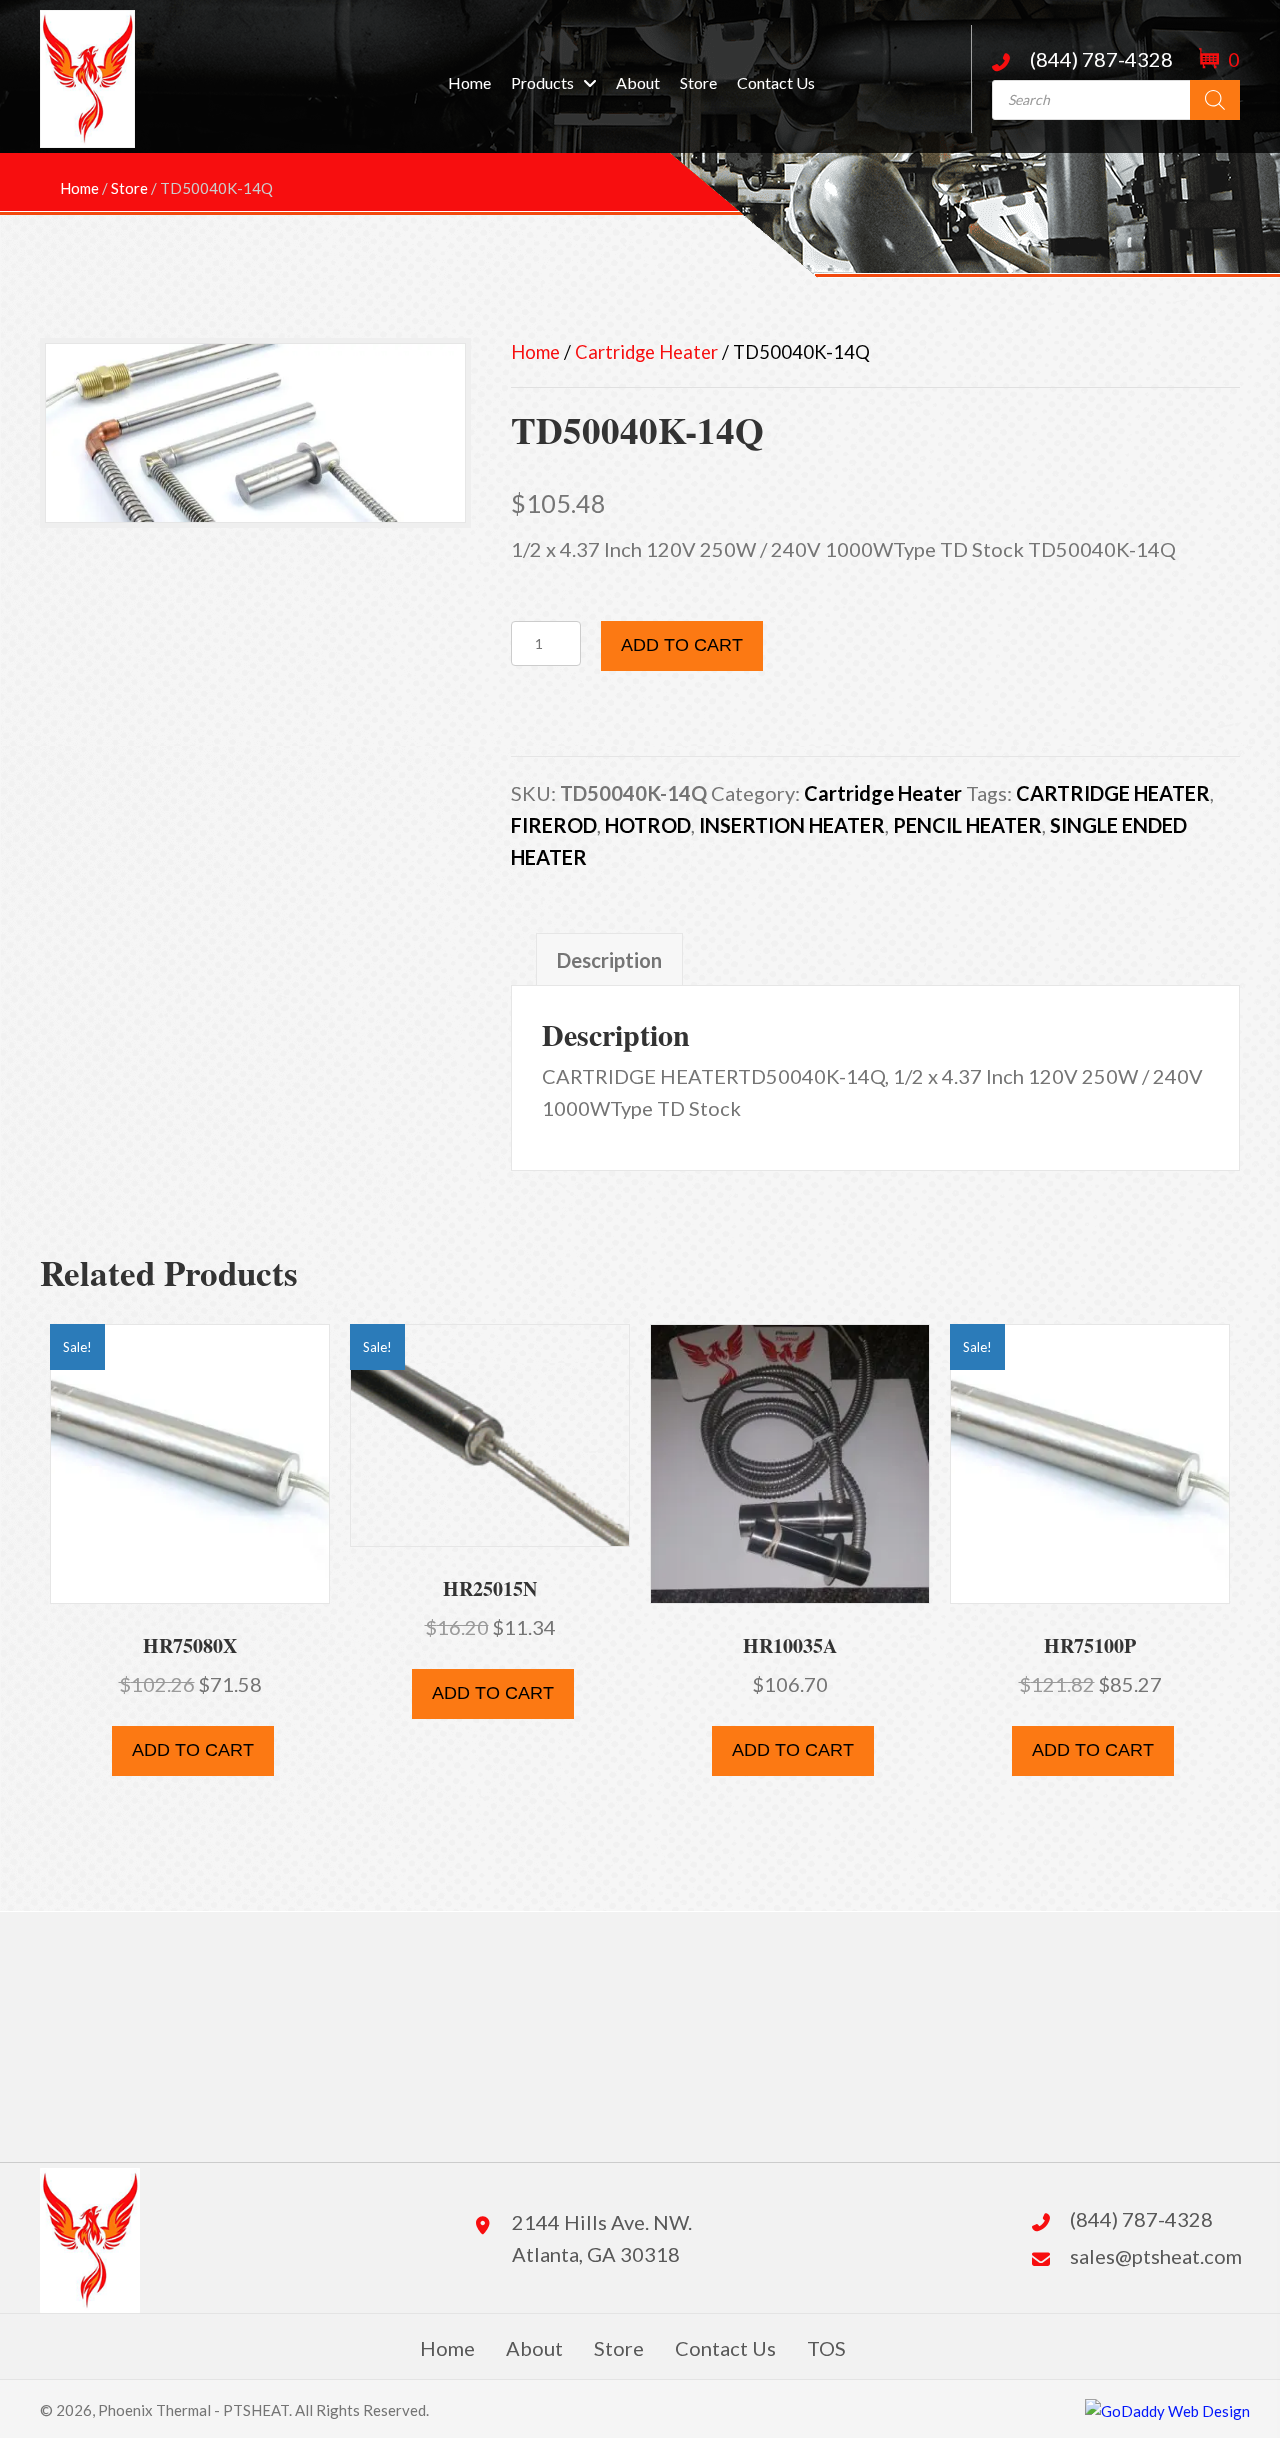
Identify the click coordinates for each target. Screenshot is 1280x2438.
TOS (826, 2348)
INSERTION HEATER (792, 825)
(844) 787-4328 (1101, 59)
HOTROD (648, 825)
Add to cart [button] (193, 1750)
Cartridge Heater (646, 352)
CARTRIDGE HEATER (1113, 793)
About (534, 2348)
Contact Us (725, 2348)
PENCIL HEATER (967, 825)
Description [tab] (609, 960)
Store (619, 2348)
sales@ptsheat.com (1156, 2256)
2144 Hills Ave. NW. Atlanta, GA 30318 (602, 2238)
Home (535, 352)
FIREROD (554, 825)
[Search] (1215, 100)
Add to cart (682, 645)
